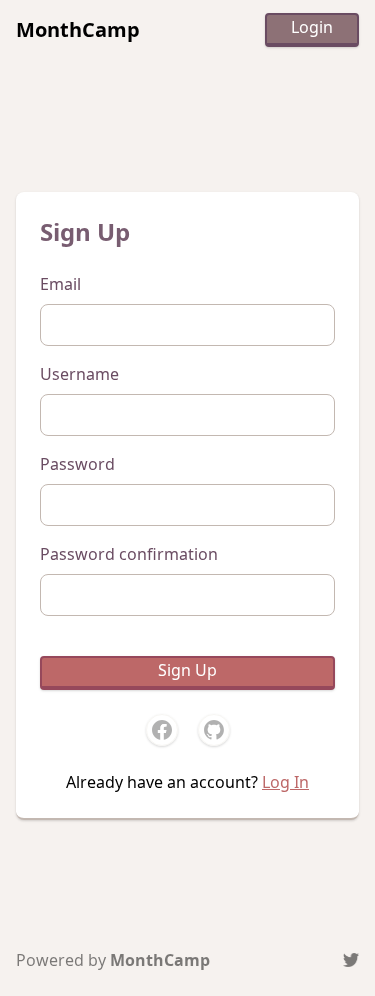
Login (312, 27)
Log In (285, 782)
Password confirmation (129, 554)
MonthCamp (78, 29)
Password (77, 464)
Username (79, 374)
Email (60, 284)
